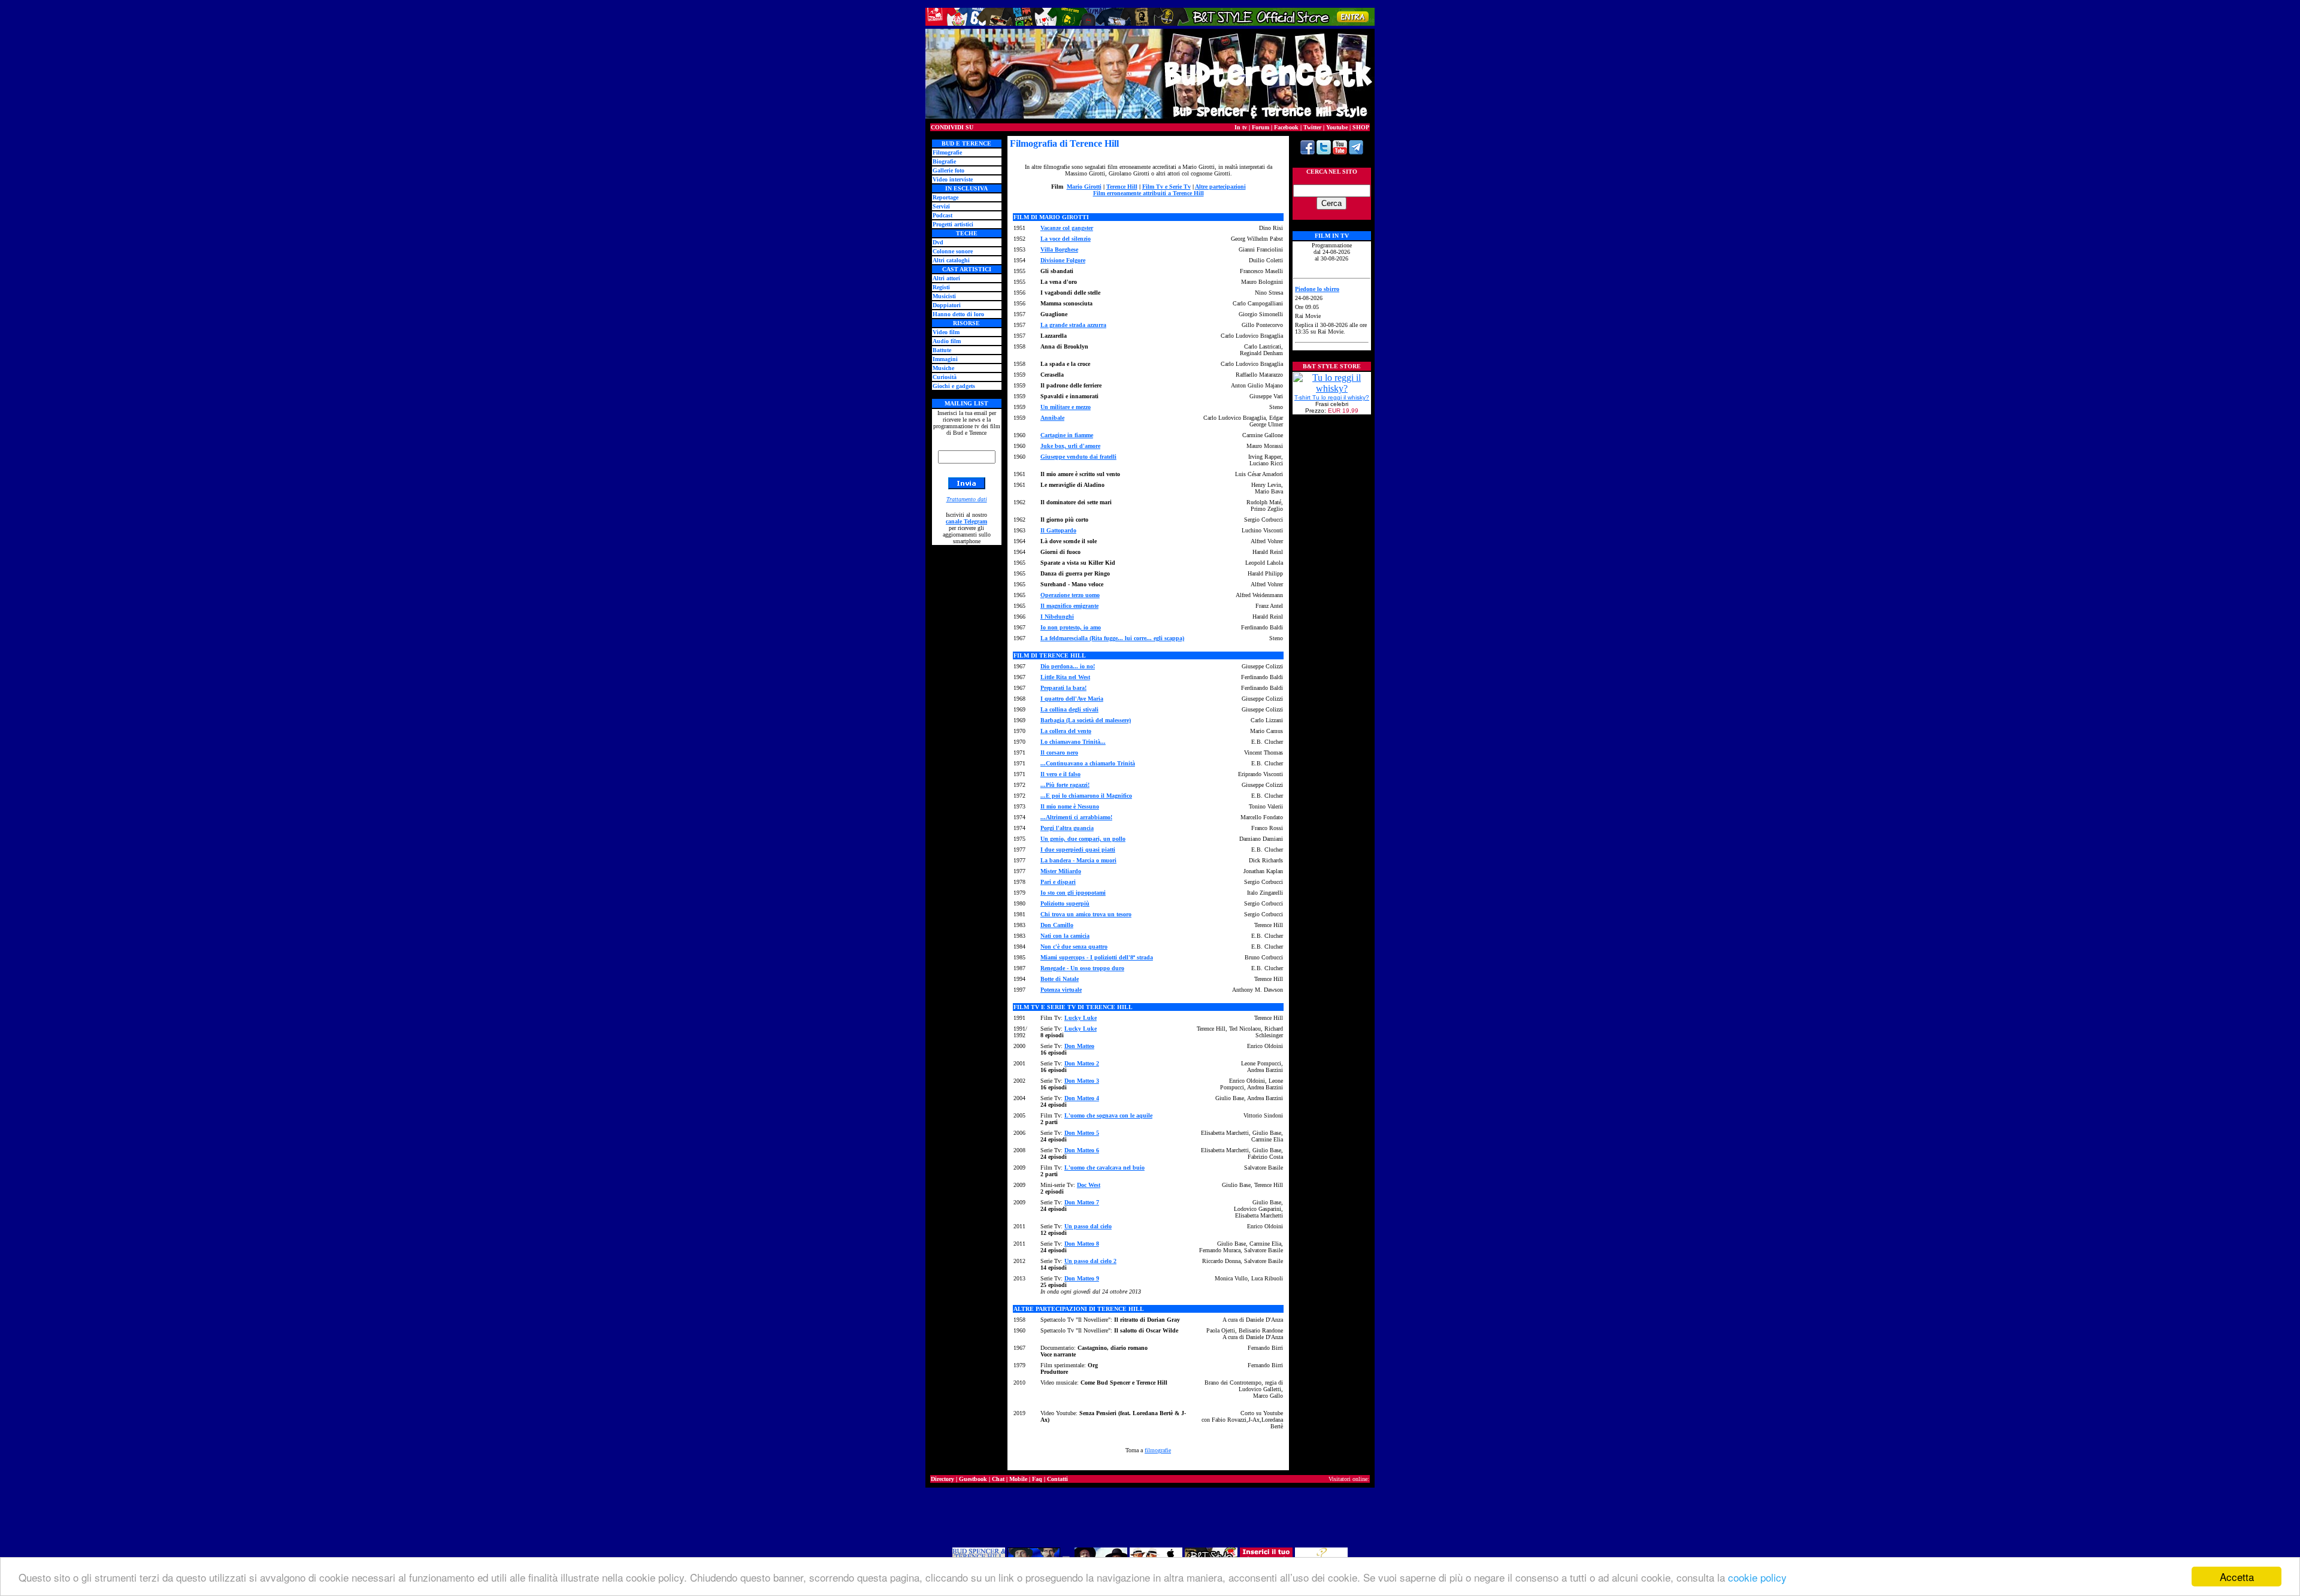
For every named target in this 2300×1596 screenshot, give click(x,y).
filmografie (1158, 1450)
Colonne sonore (953, 251)
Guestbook (973, 1479)
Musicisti (944, 296)
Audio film (947, 341)
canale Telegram (966, 521)
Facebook (1286, 127)
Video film (946, 332)
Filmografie (947, 152)
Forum (1261, 127)
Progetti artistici (953, 224)
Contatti (1057, 1479)
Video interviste (953, 179)
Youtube (1337, 127)
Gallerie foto (948, 170)
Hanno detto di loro (958, 314)
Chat (998, 1479)
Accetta (2237, 1577)
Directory (942, 1479)
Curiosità (945, 377)
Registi (941, 287)
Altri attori (946, 278)
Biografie (944, 161)
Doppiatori (947, 305)
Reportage (945, 197)
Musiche (943, 368)
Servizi (941, 206)
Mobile (1018, 1479)
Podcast (942, 215)
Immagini (945, 359)
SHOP (1361, 127)
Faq (1037, 1479)
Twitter (1312, 127)
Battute (942, 350)
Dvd (938, 242)
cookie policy (1757, 1577)
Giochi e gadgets (954, 386)
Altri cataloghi (951, 260)
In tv (1241, 127)
